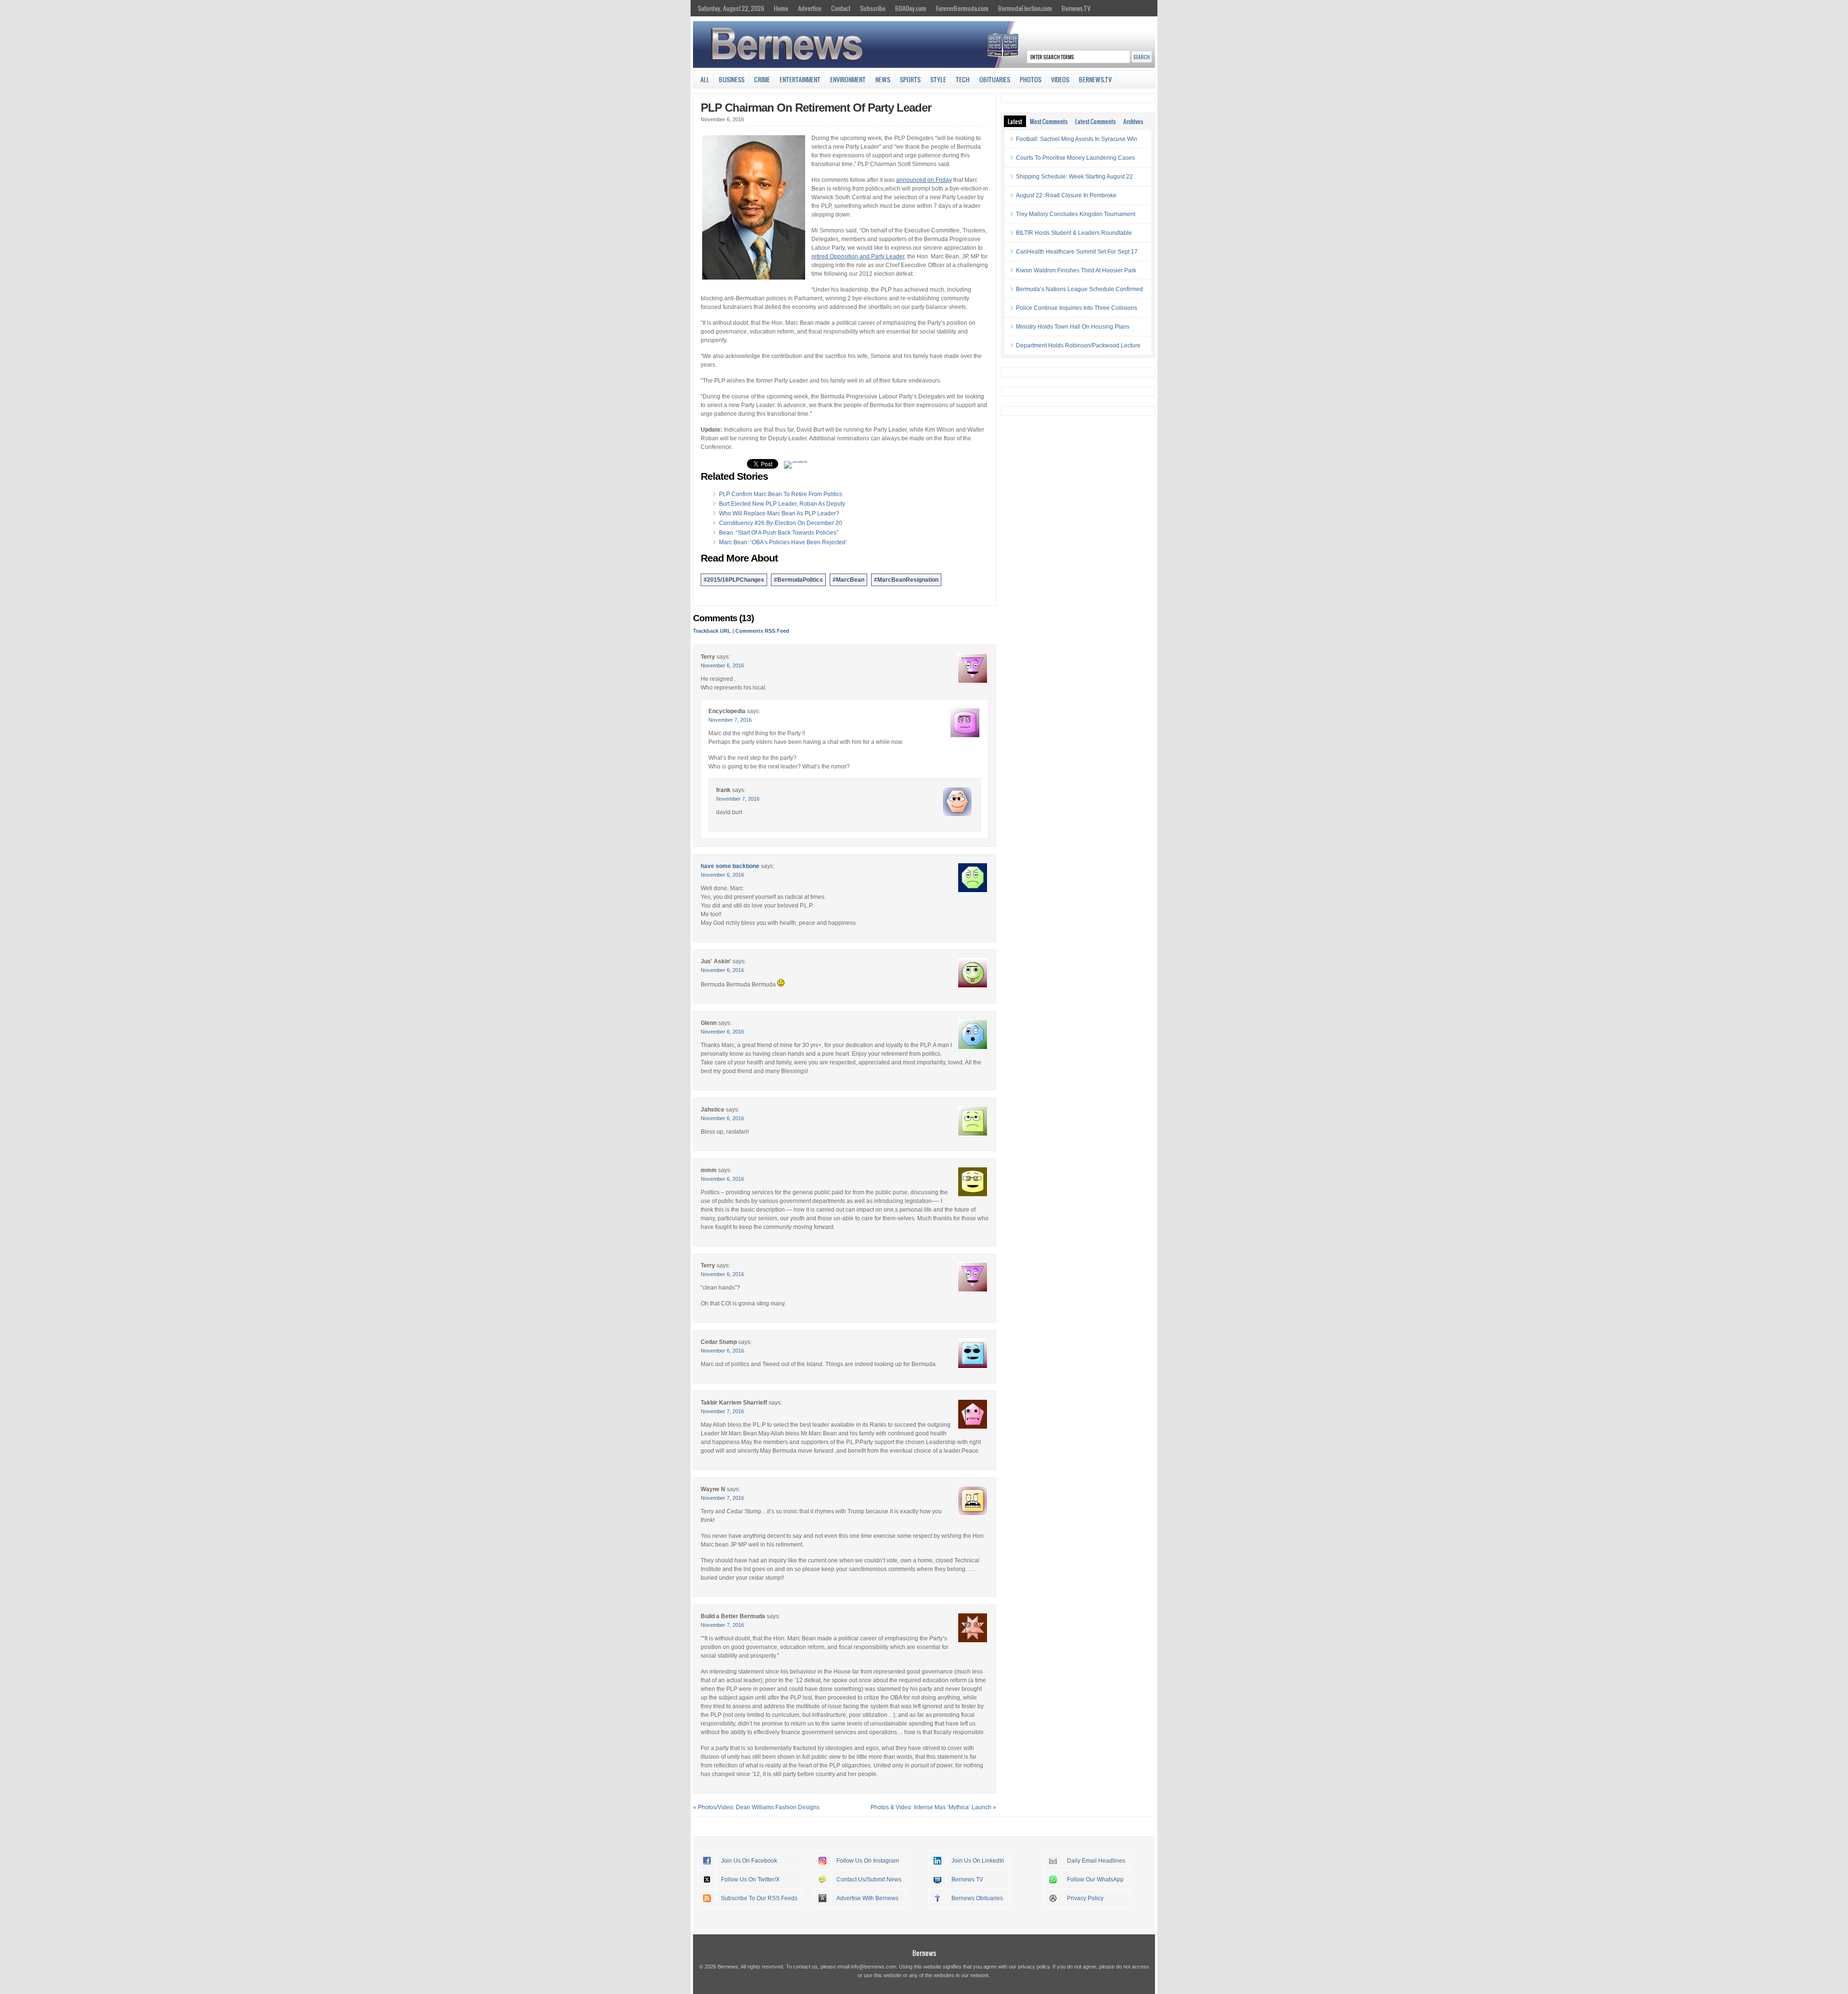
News (883, 79)
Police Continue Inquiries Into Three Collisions (1077, 308)
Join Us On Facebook (749, 1861)
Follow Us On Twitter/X (750, 1879)
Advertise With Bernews (867, 1898)
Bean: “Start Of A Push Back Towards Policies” (779, 533)
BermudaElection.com (1025, 8)
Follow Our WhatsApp (1095, 1879)
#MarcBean (848, 580)
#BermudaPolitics (798, 580)
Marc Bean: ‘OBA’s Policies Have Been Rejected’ (783, 542)
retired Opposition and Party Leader (858, 256)
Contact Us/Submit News (869, 1879)
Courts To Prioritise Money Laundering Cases (1075, 158)
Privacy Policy (1085, 1898)
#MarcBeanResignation (906, 580)
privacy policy (1034, 1967)
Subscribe (873, 8)
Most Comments (1049, 121)
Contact (841, 8)
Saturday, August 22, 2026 (731, 8)
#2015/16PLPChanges (734, 580)
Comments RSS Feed (762, 631)
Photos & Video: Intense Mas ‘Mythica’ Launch (931, 1807)
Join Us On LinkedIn (978, 1861)
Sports (910, 79)
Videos (1060, 79)
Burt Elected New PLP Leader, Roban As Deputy (782, 504)
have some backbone (730, 866)
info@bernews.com (873, 1967)
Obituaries (995, 79)
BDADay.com (911, 8)
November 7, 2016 (730, 720)
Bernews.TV (1076, 8)
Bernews (924, 1953)
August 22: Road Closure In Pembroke (1066, 195)
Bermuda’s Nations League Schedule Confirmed (1079, 289)
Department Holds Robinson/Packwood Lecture (1078, 345)
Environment (848, 79)
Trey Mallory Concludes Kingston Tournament (1076, 214)
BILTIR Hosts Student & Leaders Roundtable (1074, 233)
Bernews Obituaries (977, 1898)
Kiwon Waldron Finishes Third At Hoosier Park (1076, 270)
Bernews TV (967, 1879)
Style (938, 79)
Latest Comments (1095, 121)
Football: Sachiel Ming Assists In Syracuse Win (1077, 139)
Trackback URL (712, 631)
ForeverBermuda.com (962, 8)
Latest (1015, 121)
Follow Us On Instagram (868, 1861)
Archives (1133, 121)
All (705, 79)
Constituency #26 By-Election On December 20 (781, 523)
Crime (762, 79)
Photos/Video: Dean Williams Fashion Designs (759, 1807)
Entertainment (800, 79)
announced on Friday (924, 180)
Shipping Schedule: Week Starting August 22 (1074, 177)
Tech (963, 79)
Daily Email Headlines (1096, 1861)
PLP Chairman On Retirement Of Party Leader (816, 108)
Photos (1031, 79)
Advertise (810, 8)
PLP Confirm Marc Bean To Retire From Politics (781, 494)
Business (732, 79)
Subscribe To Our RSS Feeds (759, 1898)
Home (781, 8)
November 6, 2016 (722, 665)
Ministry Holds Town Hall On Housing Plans (1073, 327)
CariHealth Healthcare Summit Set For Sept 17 (1077, 252)
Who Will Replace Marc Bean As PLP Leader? (779, 513)
